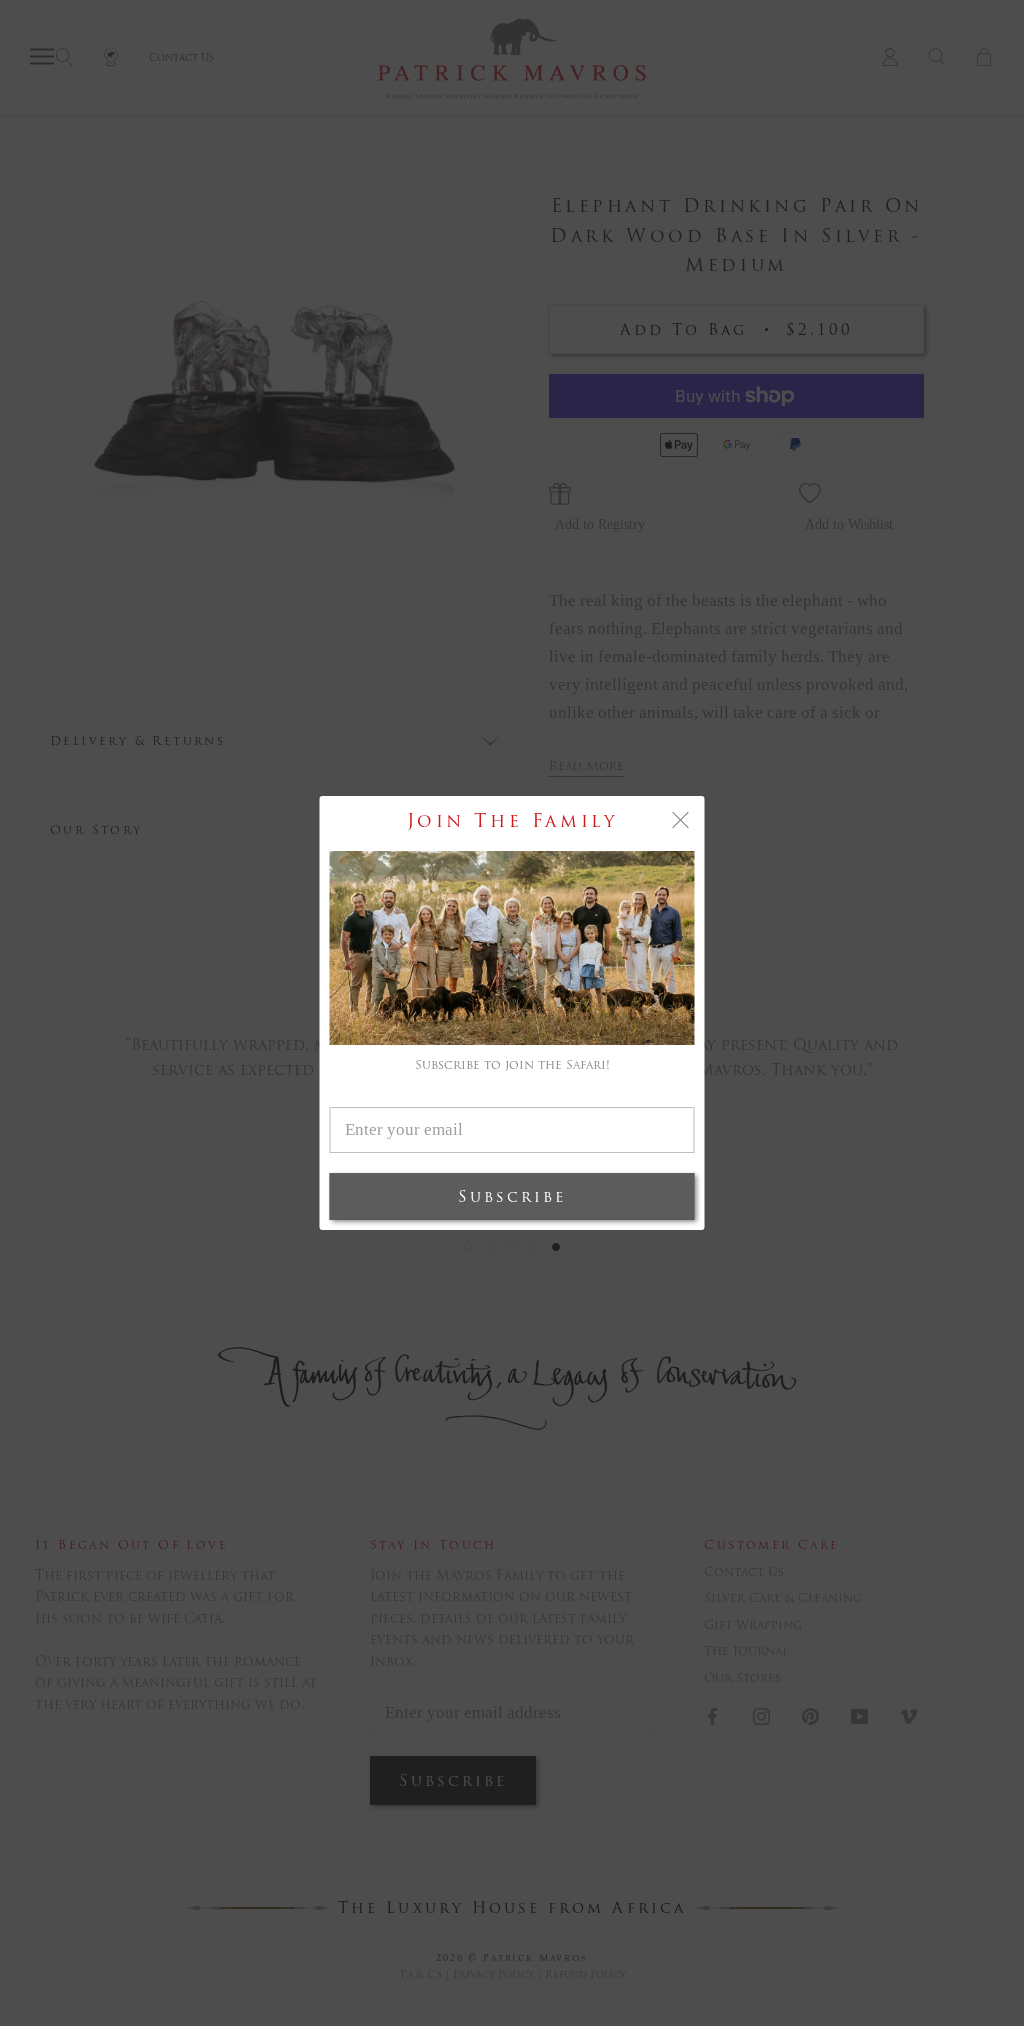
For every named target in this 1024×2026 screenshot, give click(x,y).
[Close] (681, 820)
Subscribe (512, 1196)
